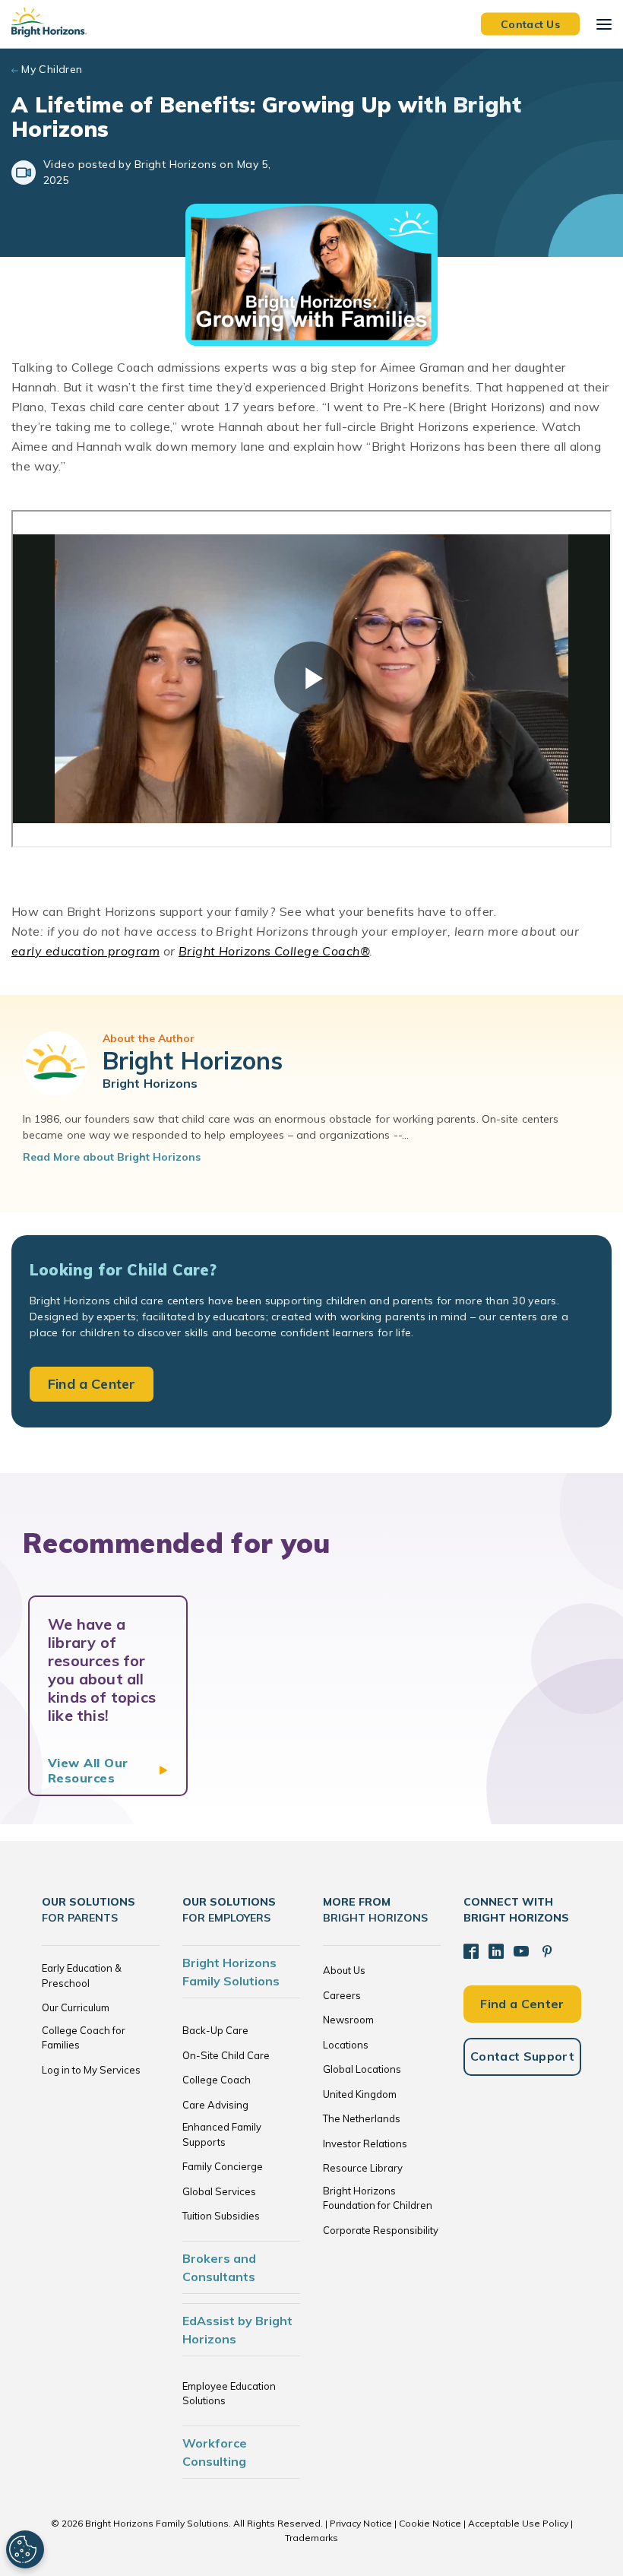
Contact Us (530, 24)
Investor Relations (365, 2143)
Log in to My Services (91, 2070)
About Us (344, 1970)
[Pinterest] (547, 1951)
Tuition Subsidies (221, 2216)
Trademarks (311, 2538)
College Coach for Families (84, 2038)
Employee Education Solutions (229, 2394)
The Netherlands (362, 2118)
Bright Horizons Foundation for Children (378, 2198)
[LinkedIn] (496, 1951)
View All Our (88, 1770)
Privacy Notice (361, 2523)
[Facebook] (471, 1951)
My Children (52, 69)
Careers (342, 1995)
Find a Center (92, 1384)
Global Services (219, 2191)
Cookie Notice (430, 2523)
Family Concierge (223, 2166)
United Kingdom (360, 2094)
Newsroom (348, 2020)
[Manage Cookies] (25, 2549)
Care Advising (215, 2105)
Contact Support (522, 2056)
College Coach (217, 2080)
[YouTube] (521, 1951)
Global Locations (362, 2069)
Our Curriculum (76, 2007)
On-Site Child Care (226, 2055)
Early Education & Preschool (82, 1976)
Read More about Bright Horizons (112, 1157)
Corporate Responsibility (381, 2230)
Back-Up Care (215, 2030)
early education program (85, 951)
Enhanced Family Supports (222, 2134)
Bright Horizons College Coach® (274, 951)
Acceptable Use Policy (518, 2523)
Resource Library (363, 2168)
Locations (346, 2045)
